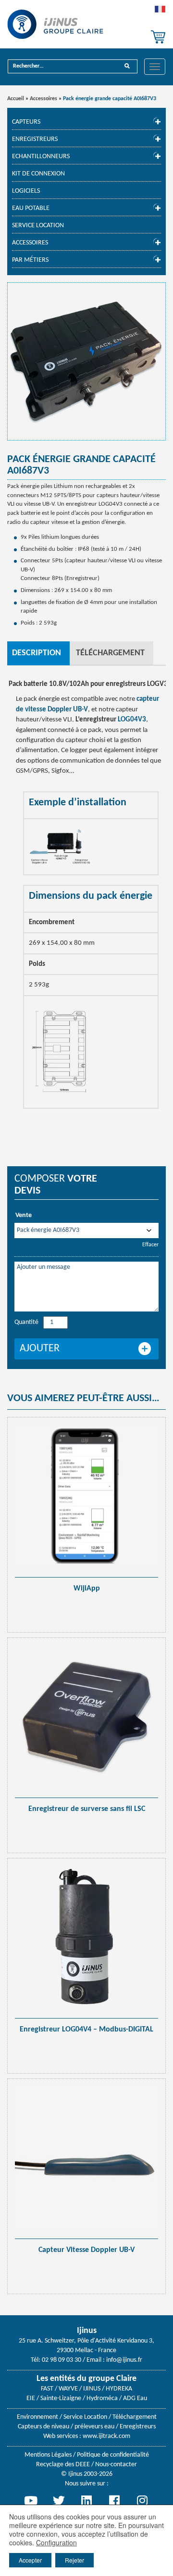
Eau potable (31, 208)
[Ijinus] (55, 24)
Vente (24, 1215)
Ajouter (40, 1349)
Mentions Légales (48, 2455)
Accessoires (43, 99)
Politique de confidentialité (113, 2455)
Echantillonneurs (41, 157)
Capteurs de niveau (43, 2427)
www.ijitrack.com (106, 2436)
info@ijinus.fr (124, 2360)
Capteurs (26, 122)
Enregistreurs (35, 139)
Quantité (26, 1322)
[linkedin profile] (86, 2500)
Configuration (56, 2542)
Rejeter (74, 2560)
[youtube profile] (31, 2500)
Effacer (150, 1245)
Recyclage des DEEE (63, 2465)
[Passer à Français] (160, 12)
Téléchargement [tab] (110, 653)
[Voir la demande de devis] (158, 37)
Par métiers (30, 260)
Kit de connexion (38, 174)
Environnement (37, 2417)
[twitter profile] (59, 2500)
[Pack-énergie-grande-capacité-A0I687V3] (86, 361)
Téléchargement (135, 2417)
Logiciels (26, 191)
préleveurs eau (94, 2427)
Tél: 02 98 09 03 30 (56, 2360)
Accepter (30, 2560)
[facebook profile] (114, 2500)
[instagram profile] (142, 2500)
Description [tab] (37, 653)
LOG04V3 (132, 720)
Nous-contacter (116, 2465)
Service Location (38, 226)
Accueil (16, 99)
